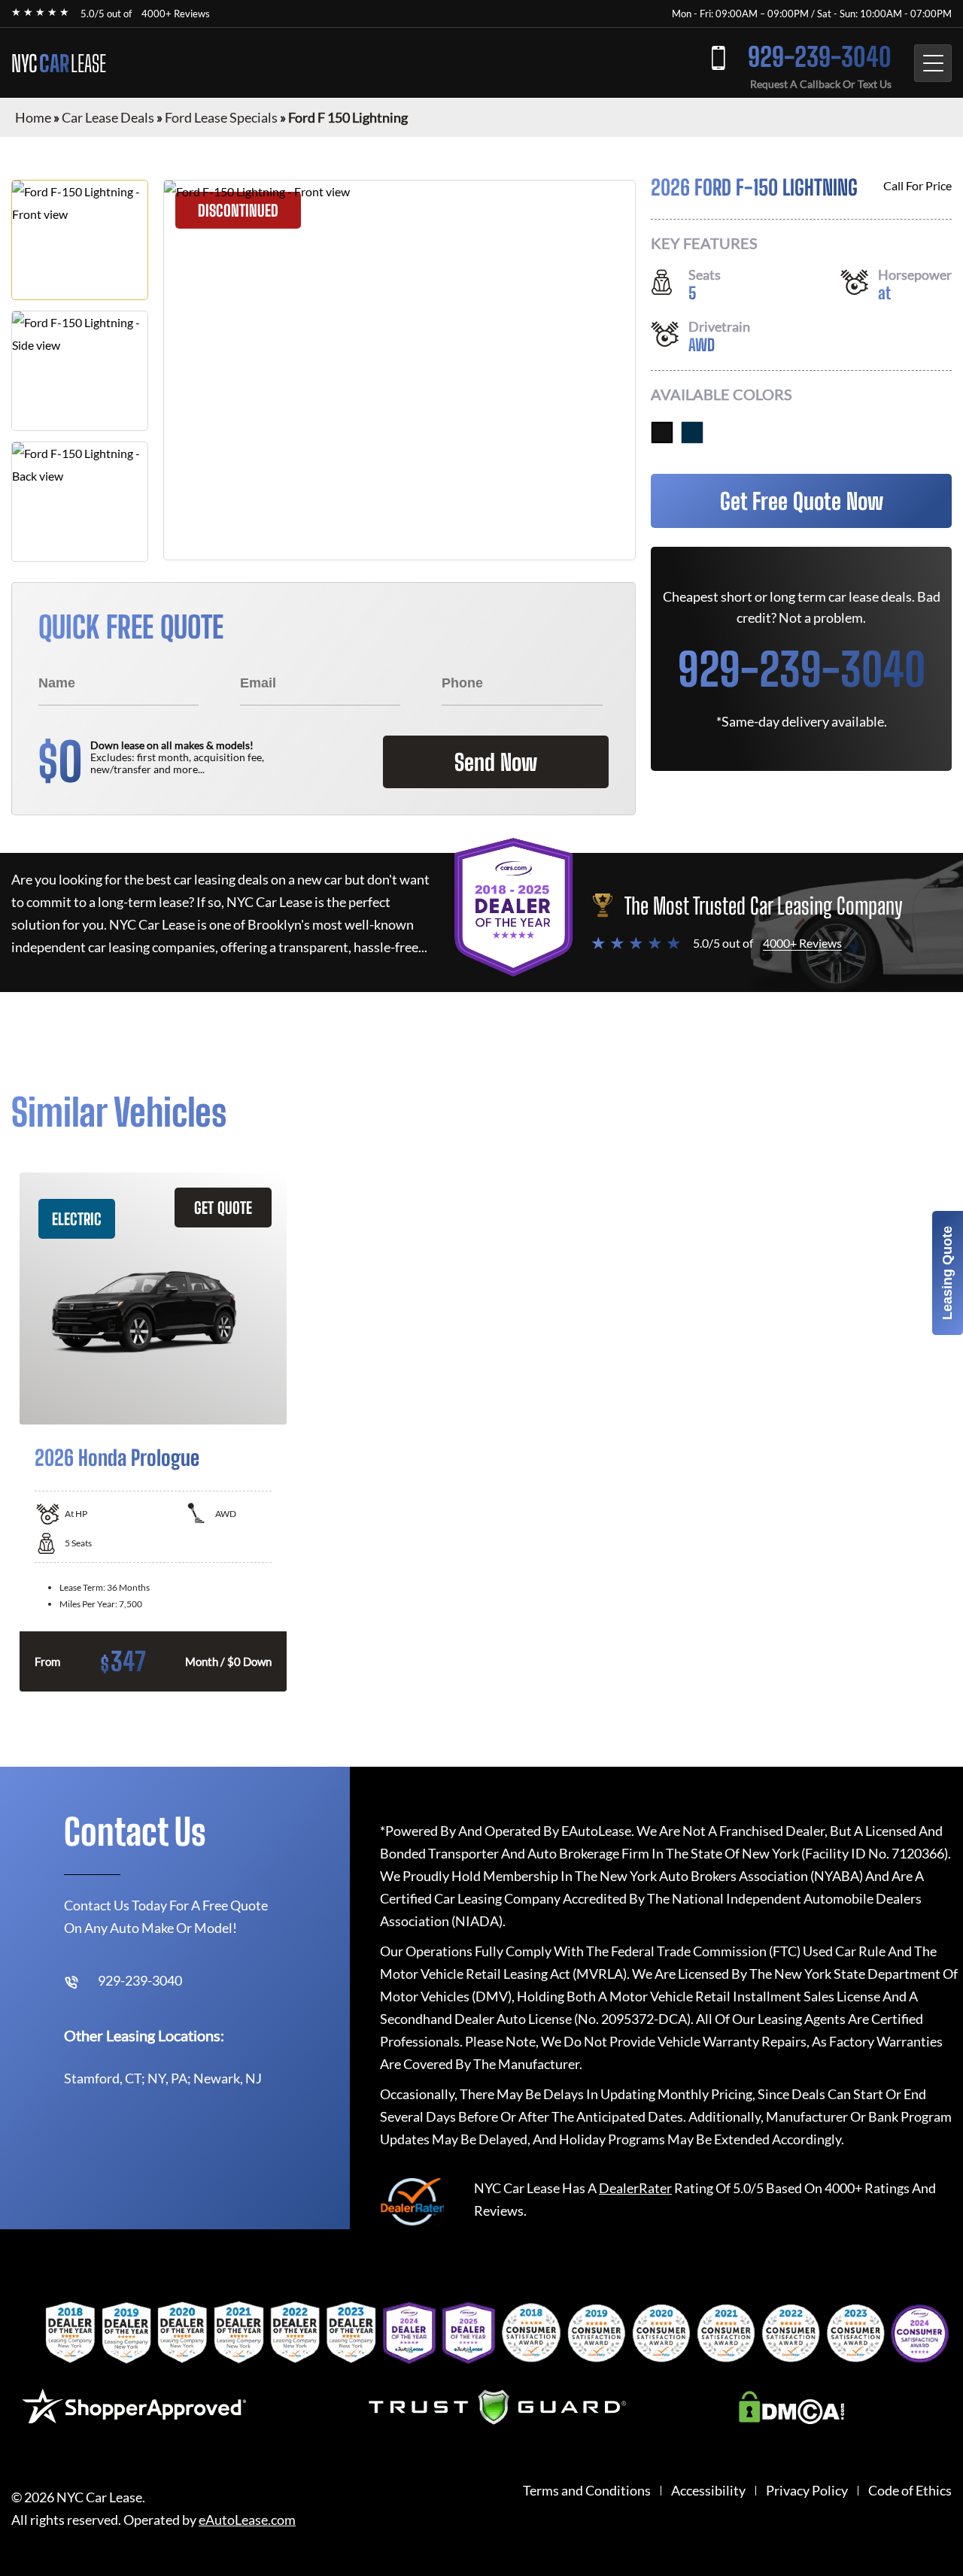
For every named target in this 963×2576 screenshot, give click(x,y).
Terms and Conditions (587, 2491)
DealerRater (635, 2188)
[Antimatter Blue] (692, 432)
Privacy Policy (807, 2491)
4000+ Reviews (176, 14)
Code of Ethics (910, 2491)
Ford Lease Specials (221, 117)
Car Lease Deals (108, 117)
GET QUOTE (223, 1208)
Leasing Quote (947, 1273)
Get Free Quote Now (802, 501)
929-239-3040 (820, 57)
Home (33, 117)
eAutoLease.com (247, 2520)
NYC (59, 63)
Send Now (496, 762)
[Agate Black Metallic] (662, 432)
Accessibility (708, 2491)
